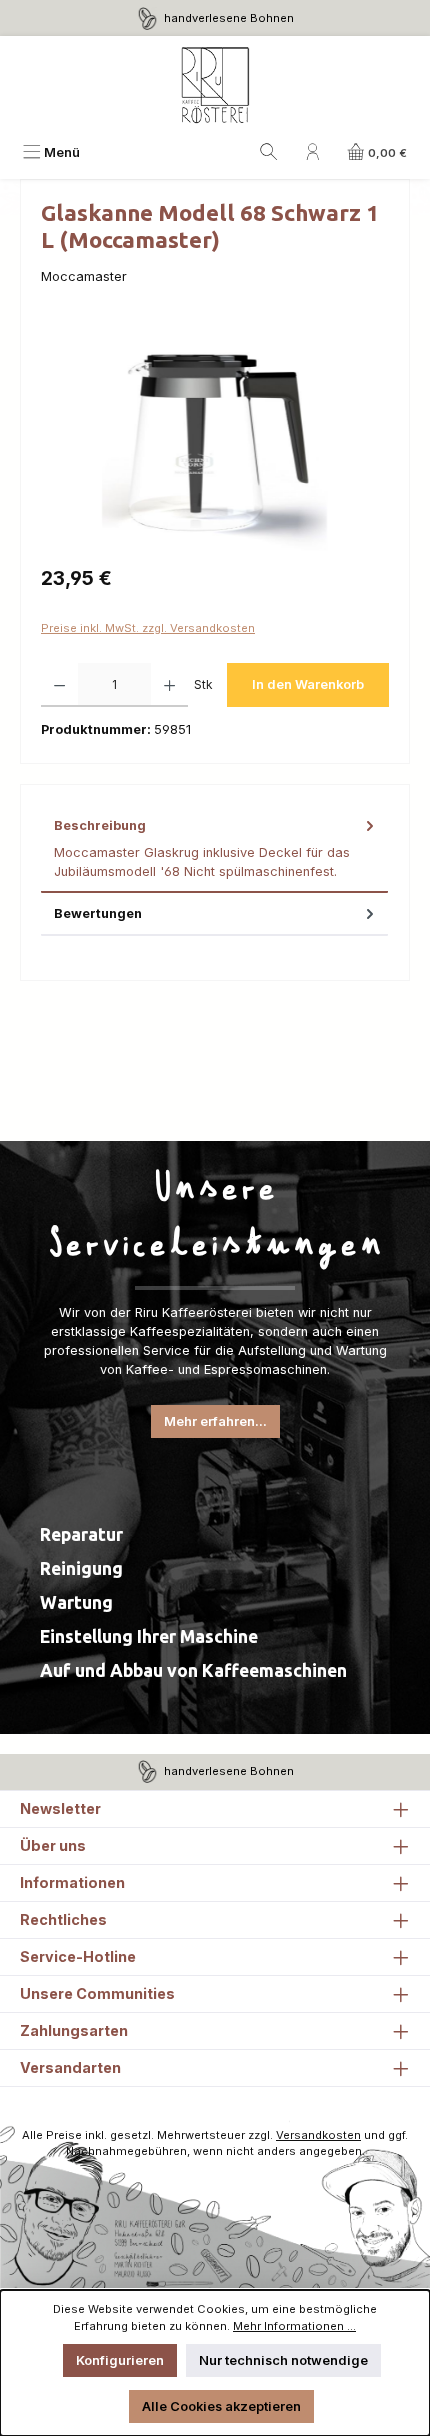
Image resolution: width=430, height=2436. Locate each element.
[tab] (214, 849)
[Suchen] (269, 152)
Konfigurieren (120, 2360)
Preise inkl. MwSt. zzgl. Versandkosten (148, 628)
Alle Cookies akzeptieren (221, 2406)
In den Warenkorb (308, 684)
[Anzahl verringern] (59, 685)
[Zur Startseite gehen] (215, 86)
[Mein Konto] (313, 152)
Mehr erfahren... (215, 1421)
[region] (215, 438)
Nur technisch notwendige (283, 2360)
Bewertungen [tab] (98, 913)
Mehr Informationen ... (294, 2326)
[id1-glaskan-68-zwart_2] (214, 438)
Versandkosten (318, 2135)
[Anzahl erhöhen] (169, 685)
